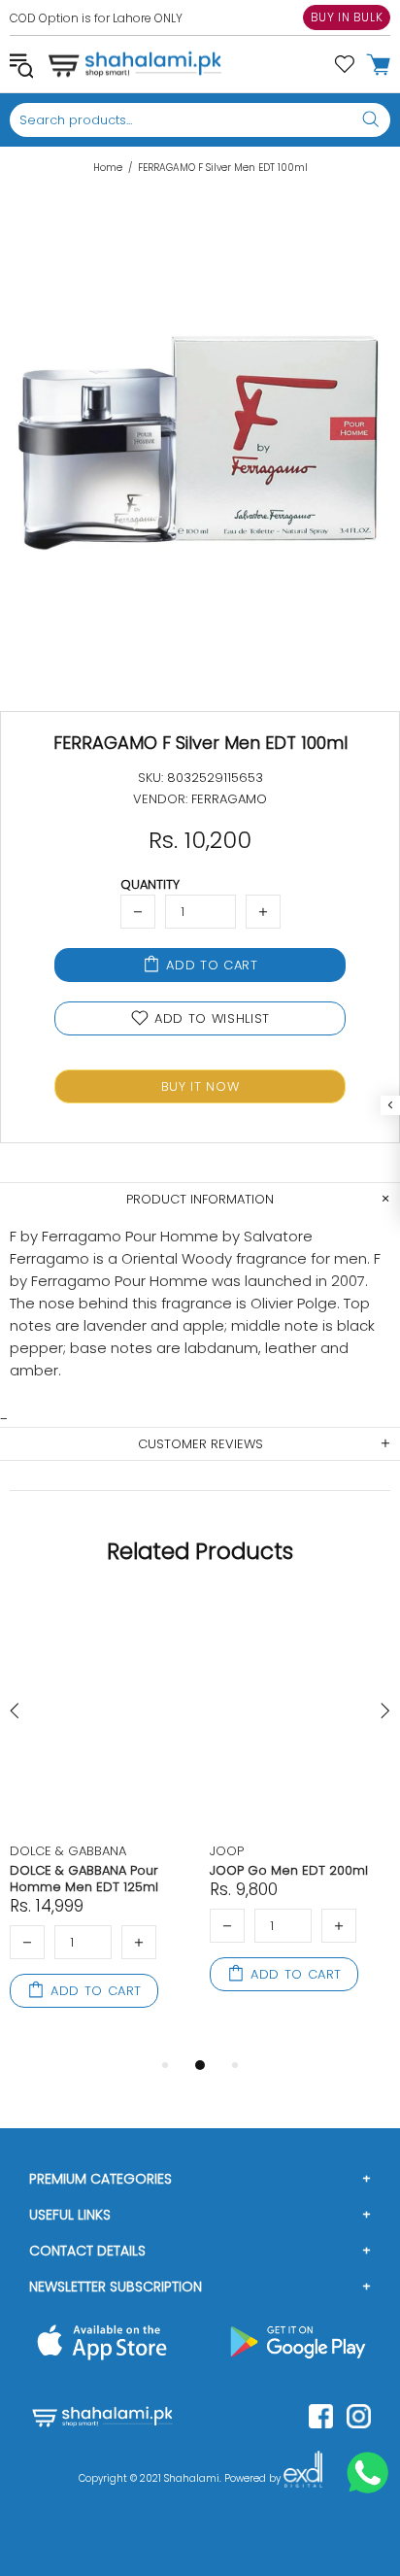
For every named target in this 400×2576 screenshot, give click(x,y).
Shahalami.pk (135, 64)
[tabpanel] (100, 1825)
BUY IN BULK (347, 17)
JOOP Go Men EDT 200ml (289, 1870)
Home (108, 168)
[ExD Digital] (303, 2479)
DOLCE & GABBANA (68, 1851)
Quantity (150, 884)
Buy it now (200, 1086)
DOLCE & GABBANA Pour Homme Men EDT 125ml (84, 1879)
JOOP (227, 1851)
